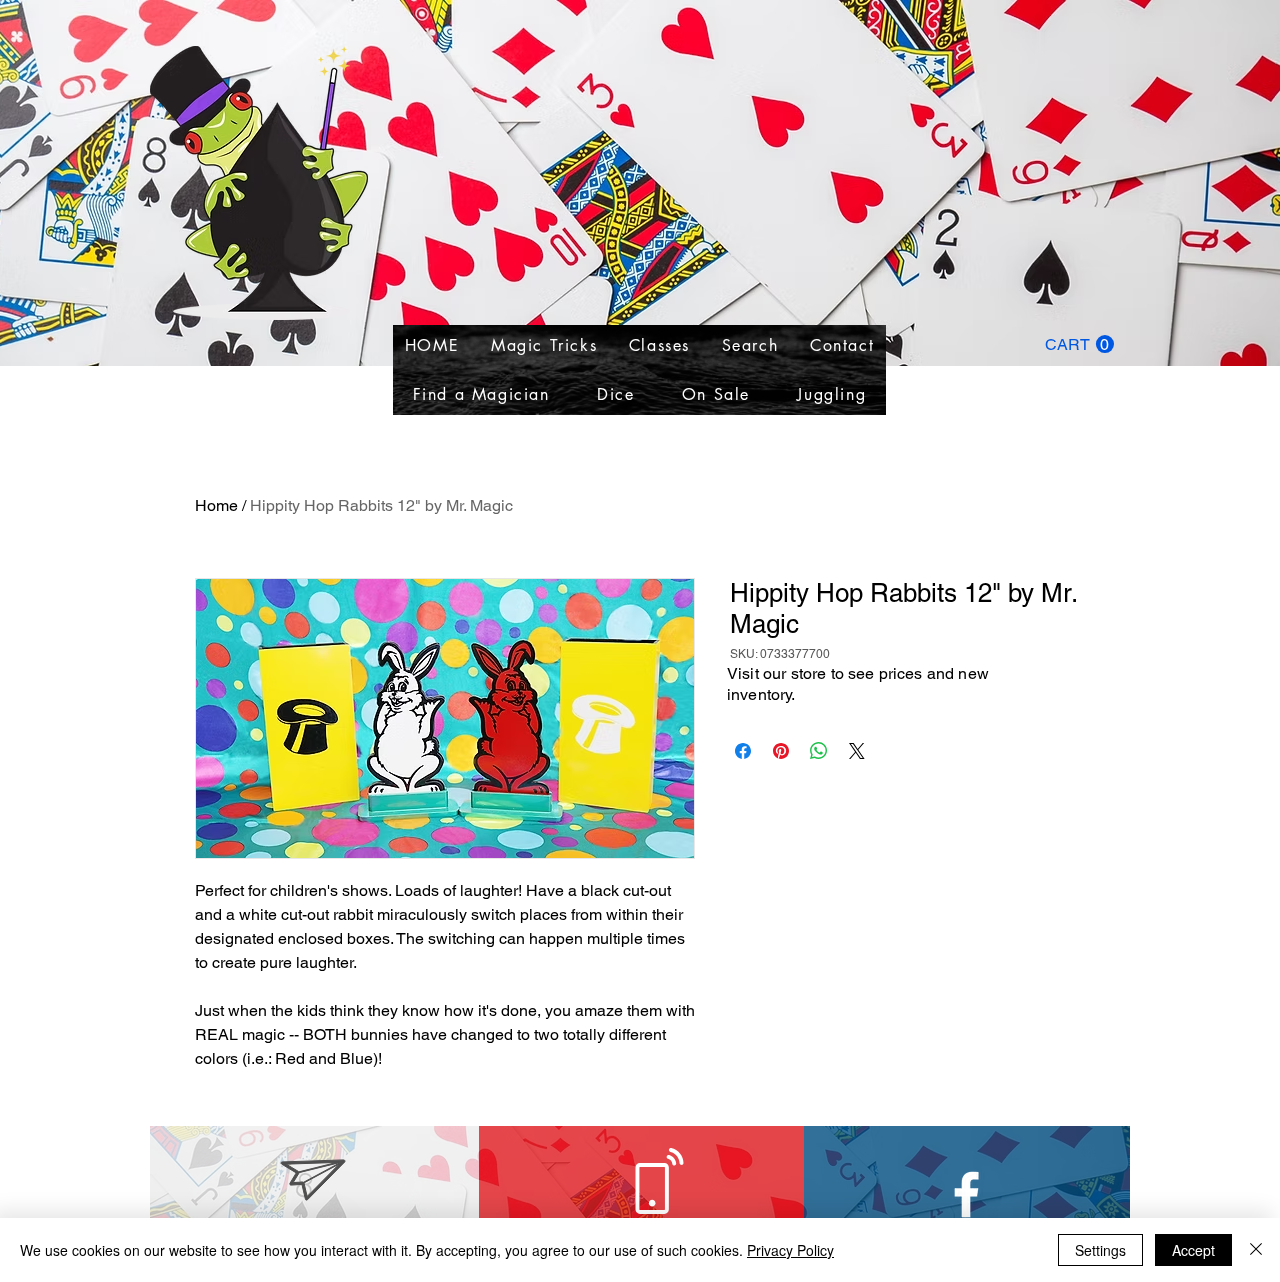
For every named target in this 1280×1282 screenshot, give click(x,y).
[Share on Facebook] (743, 751)
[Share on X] (857, 751)
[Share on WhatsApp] (819, 751)
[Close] (1256, 1250)
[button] (1079, 344)
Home (216, 505)
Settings (1100, 1250)
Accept (1193, 1250)
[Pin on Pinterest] (781, 751)
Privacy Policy (790, 1250)
